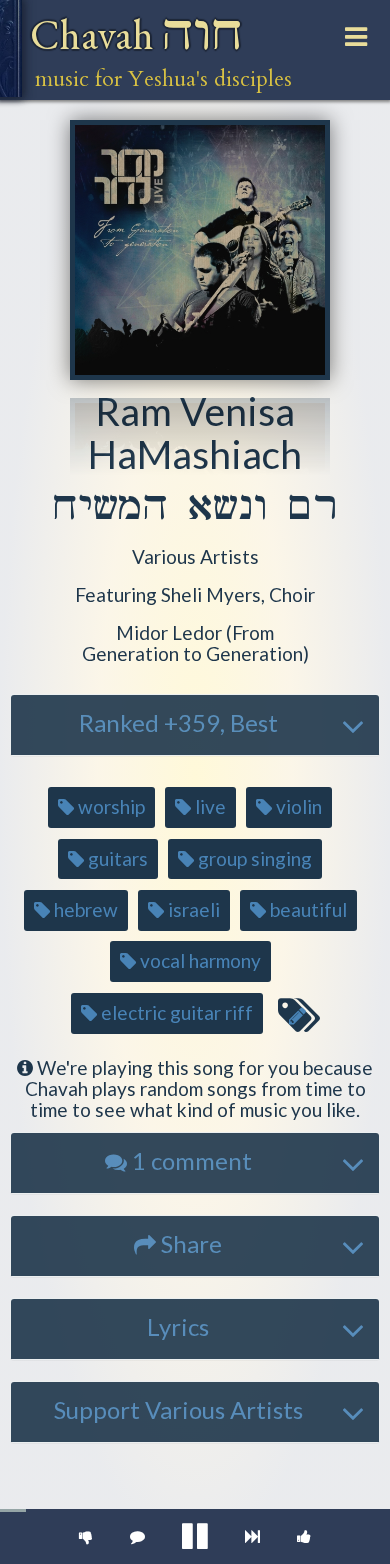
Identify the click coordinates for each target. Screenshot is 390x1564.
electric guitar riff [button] (175, 1012)
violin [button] (297, 806)
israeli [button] (192, 909)
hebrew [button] (84, 909)
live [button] (208, 806)
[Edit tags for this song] (298, 1016)
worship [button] (109, 806)
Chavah (136, 34)
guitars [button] (116, 858)
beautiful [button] (306, 909)
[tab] (195, 725)
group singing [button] (253, 858)
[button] (195, 557)
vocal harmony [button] (198, 960)
